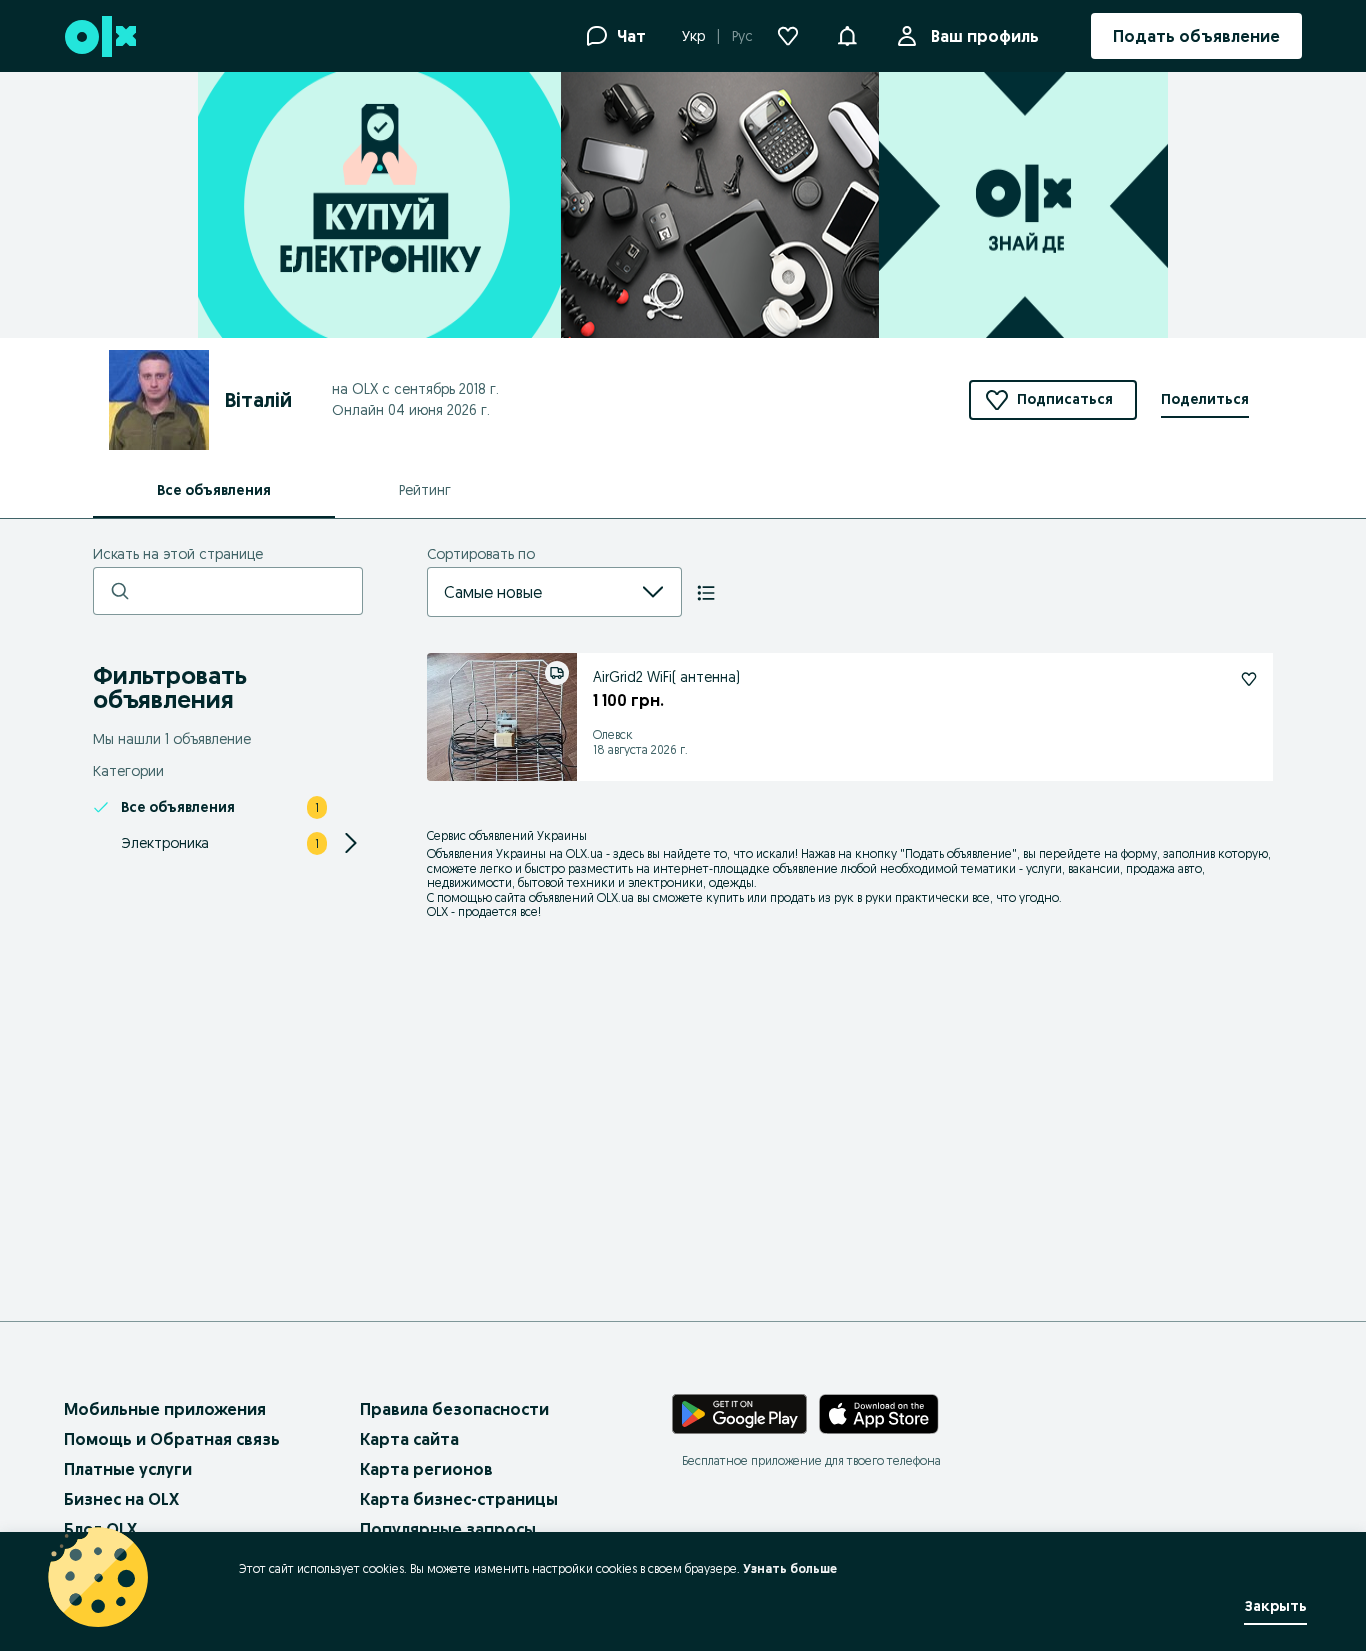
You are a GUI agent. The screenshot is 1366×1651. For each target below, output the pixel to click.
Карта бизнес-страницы (459, 1499)
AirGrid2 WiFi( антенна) (666, 677)
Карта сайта (409, 1439)
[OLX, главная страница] (99, 36)
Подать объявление (958, 853)
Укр (693, 36)
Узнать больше (790, 1568)
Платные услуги (128, 1469)
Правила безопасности (454, 1409)
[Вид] (706, 593)
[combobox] (530, 592)
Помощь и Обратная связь (172, 1439)
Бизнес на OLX (121, 1499)
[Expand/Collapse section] (351, 843)
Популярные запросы (448, 1529)
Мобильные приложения (165, 1409)
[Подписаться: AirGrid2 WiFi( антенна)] (1249, 679)
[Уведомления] (847, 36)
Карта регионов (426, 1469)
